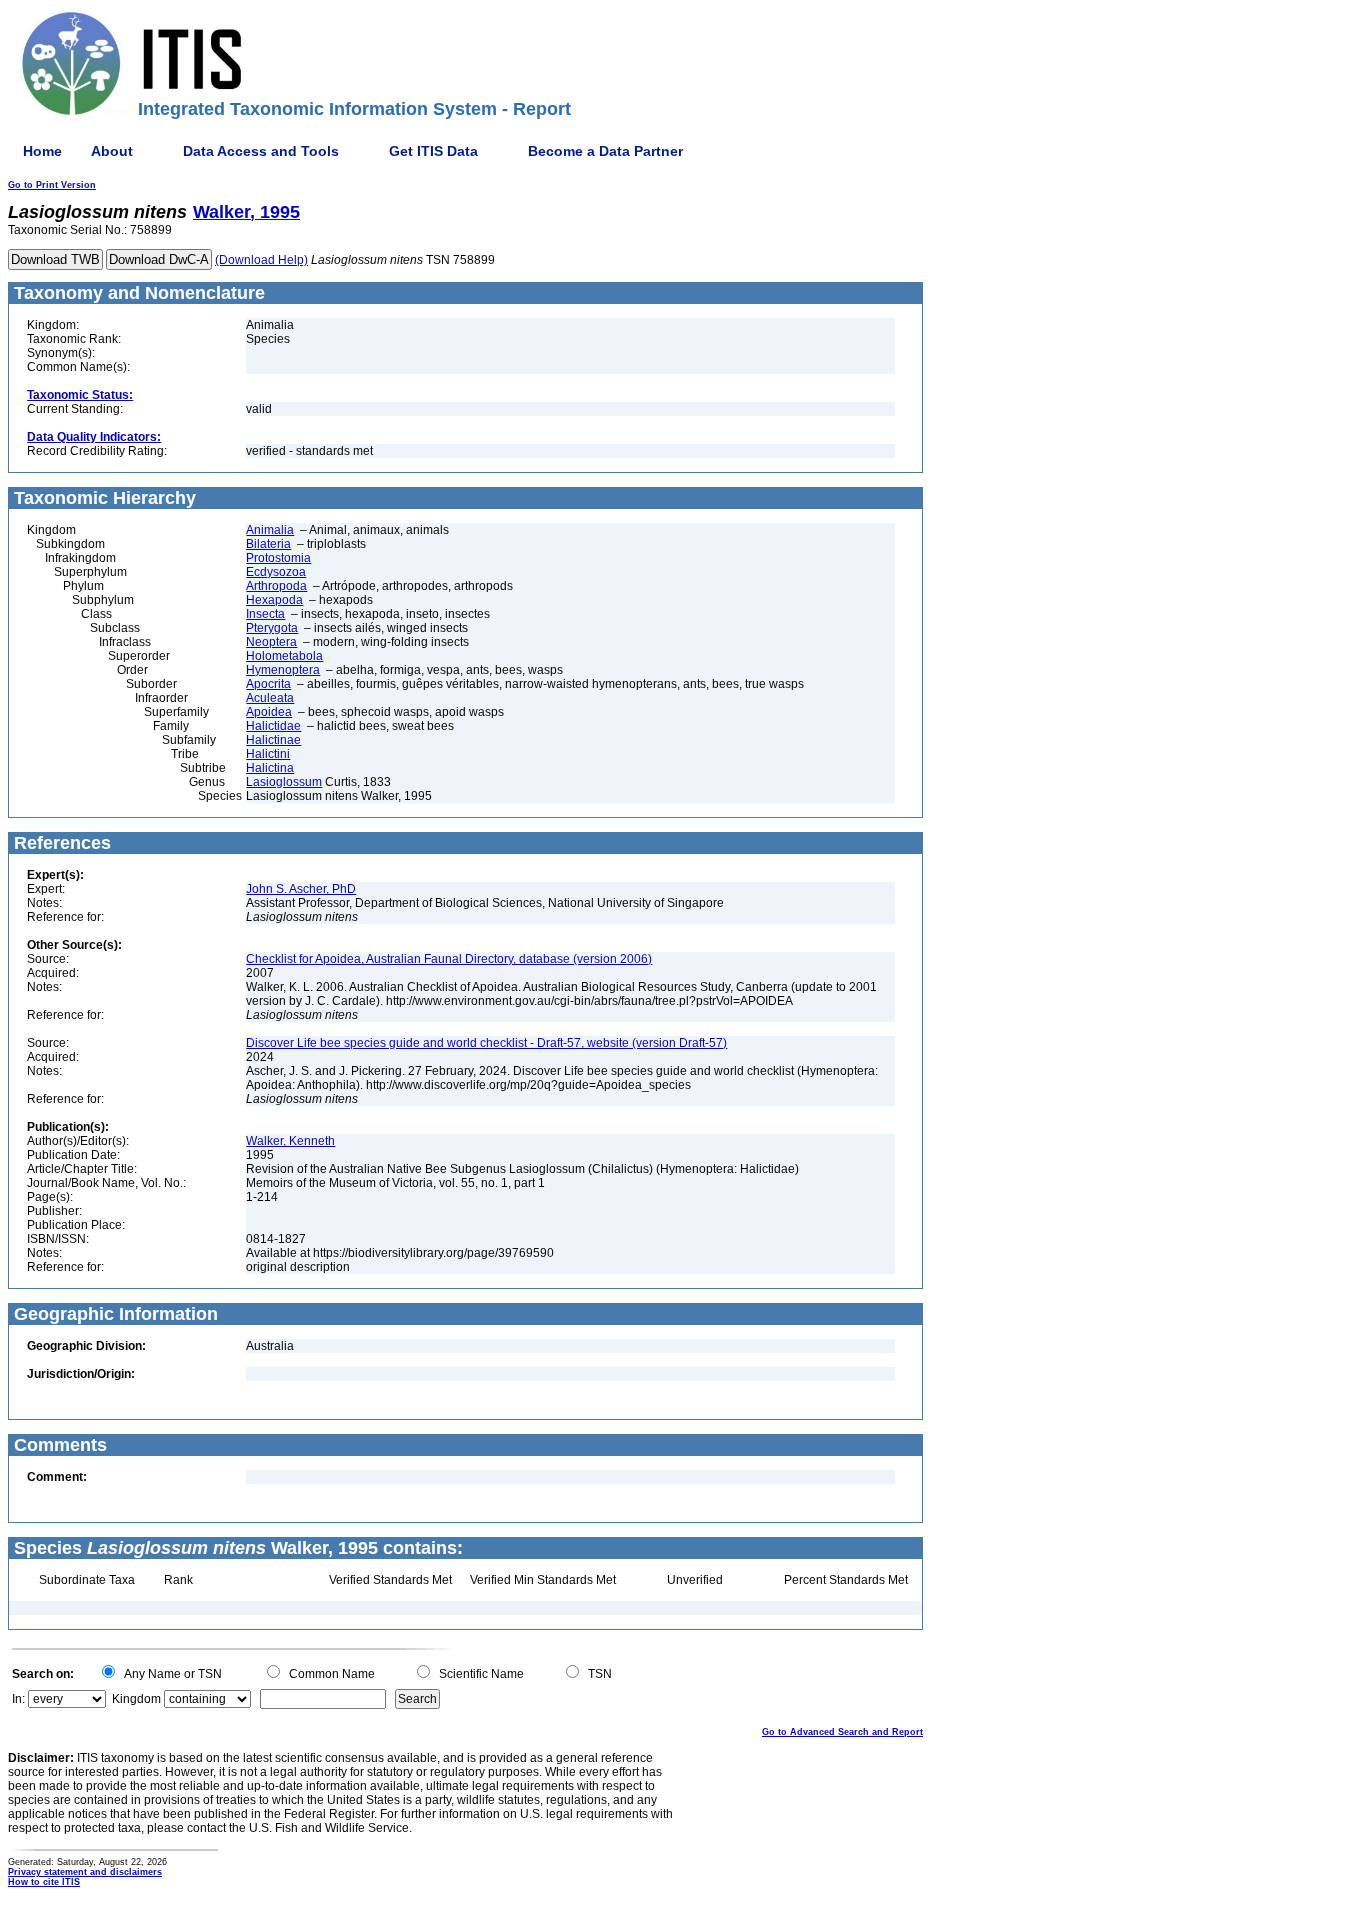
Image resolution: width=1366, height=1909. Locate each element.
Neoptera (271, 642)
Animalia (270, 530)
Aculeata (270, 698)
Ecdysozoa (276, 572)
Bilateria (268, 544)
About (112, 151)
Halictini (268, 754)
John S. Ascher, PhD (301, 889)
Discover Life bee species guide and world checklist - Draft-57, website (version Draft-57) (486, 1043)
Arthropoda (276, 586)
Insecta (265, 614)
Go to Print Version (52, 185)
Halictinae (273, 740)
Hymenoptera (283, 670)
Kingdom (136, 1699)
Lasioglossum (284, 782)
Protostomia (278, 558)
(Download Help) (261, 260)
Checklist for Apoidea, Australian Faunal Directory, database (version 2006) (449, 959)
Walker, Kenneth (290, 1141)
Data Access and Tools (261, 151)
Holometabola (284, 656)
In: (18, 1699)
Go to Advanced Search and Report (842, 1732)
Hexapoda (274, 600)
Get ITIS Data (433, 151)
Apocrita (268, 684)
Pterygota (272, 628)
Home (42, 151)
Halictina (270, 768)
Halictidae (273, 726)
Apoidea (269, 712)
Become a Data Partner (605, 151)
